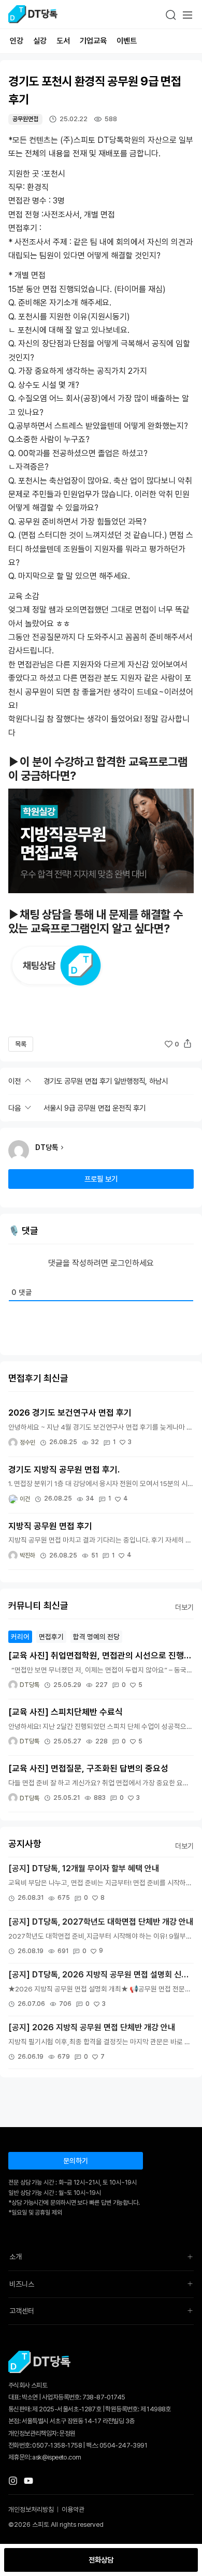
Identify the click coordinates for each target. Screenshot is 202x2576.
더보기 (184, 1607)
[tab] (20, 1637)
